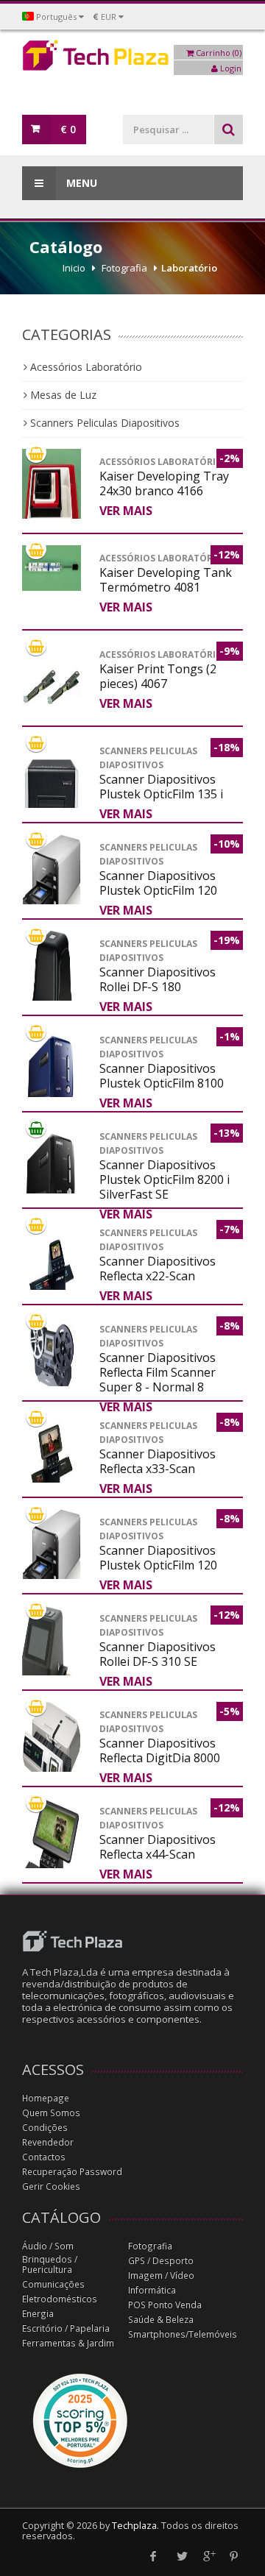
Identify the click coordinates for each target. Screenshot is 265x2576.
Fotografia (124, 268)
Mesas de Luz (62, 395)
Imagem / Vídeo (161, 2275)
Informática (152, 2290)
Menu (80, 183)
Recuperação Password (72, 2172)
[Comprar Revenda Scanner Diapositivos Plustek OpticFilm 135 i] (52, 804)
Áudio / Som (48, 2246)
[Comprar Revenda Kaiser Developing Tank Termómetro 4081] (52, 568)
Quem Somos (51, 2113)
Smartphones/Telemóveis (183, 2334)
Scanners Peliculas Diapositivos (103, 423)
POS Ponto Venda (165, 2305)
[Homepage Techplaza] (132, 59)
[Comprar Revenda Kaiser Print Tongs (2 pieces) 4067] (52, 688)
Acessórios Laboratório (85, 367)
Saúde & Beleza (161, 2320)
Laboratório (189, 268)
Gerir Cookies (51, 2186)
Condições (45, 2128)
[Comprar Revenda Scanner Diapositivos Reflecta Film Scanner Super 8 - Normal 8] (52, 1355)
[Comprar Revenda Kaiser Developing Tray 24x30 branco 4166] (52, 515)
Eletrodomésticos (60, 2299)
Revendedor (48, 2142)
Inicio (74, 268)
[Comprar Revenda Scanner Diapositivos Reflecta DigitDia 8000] (52, 1750)
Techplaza (134, 2526)
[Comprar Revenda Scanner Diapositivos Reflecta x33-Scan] (52, 1462)
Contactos (44, 2157)
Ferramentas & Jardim (68, 2343)
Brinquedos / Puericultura (50, 2264)
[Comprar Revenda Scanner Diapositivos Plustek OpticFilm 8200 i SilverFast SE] (52, 1173)
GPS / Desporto (161, 2261)
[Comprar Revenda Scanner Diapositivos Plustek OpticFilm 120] (52, 885)
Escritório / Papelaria (66, 2328)
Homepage (46, 2098)
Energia (38, 2314)
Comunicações (53, 2284)
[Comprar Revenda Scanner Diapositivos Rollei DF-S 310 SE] (52, 1661)
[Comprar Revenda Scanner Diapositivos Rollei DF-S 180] (52, 997)
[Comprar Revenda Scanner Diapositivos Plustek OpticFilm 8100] (52, 1077)
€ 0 (68, 129)
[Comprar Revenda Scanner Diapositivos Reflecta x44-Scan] (52, 1856)
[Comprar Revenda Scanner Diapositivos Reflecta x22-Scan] (52, 1270)
